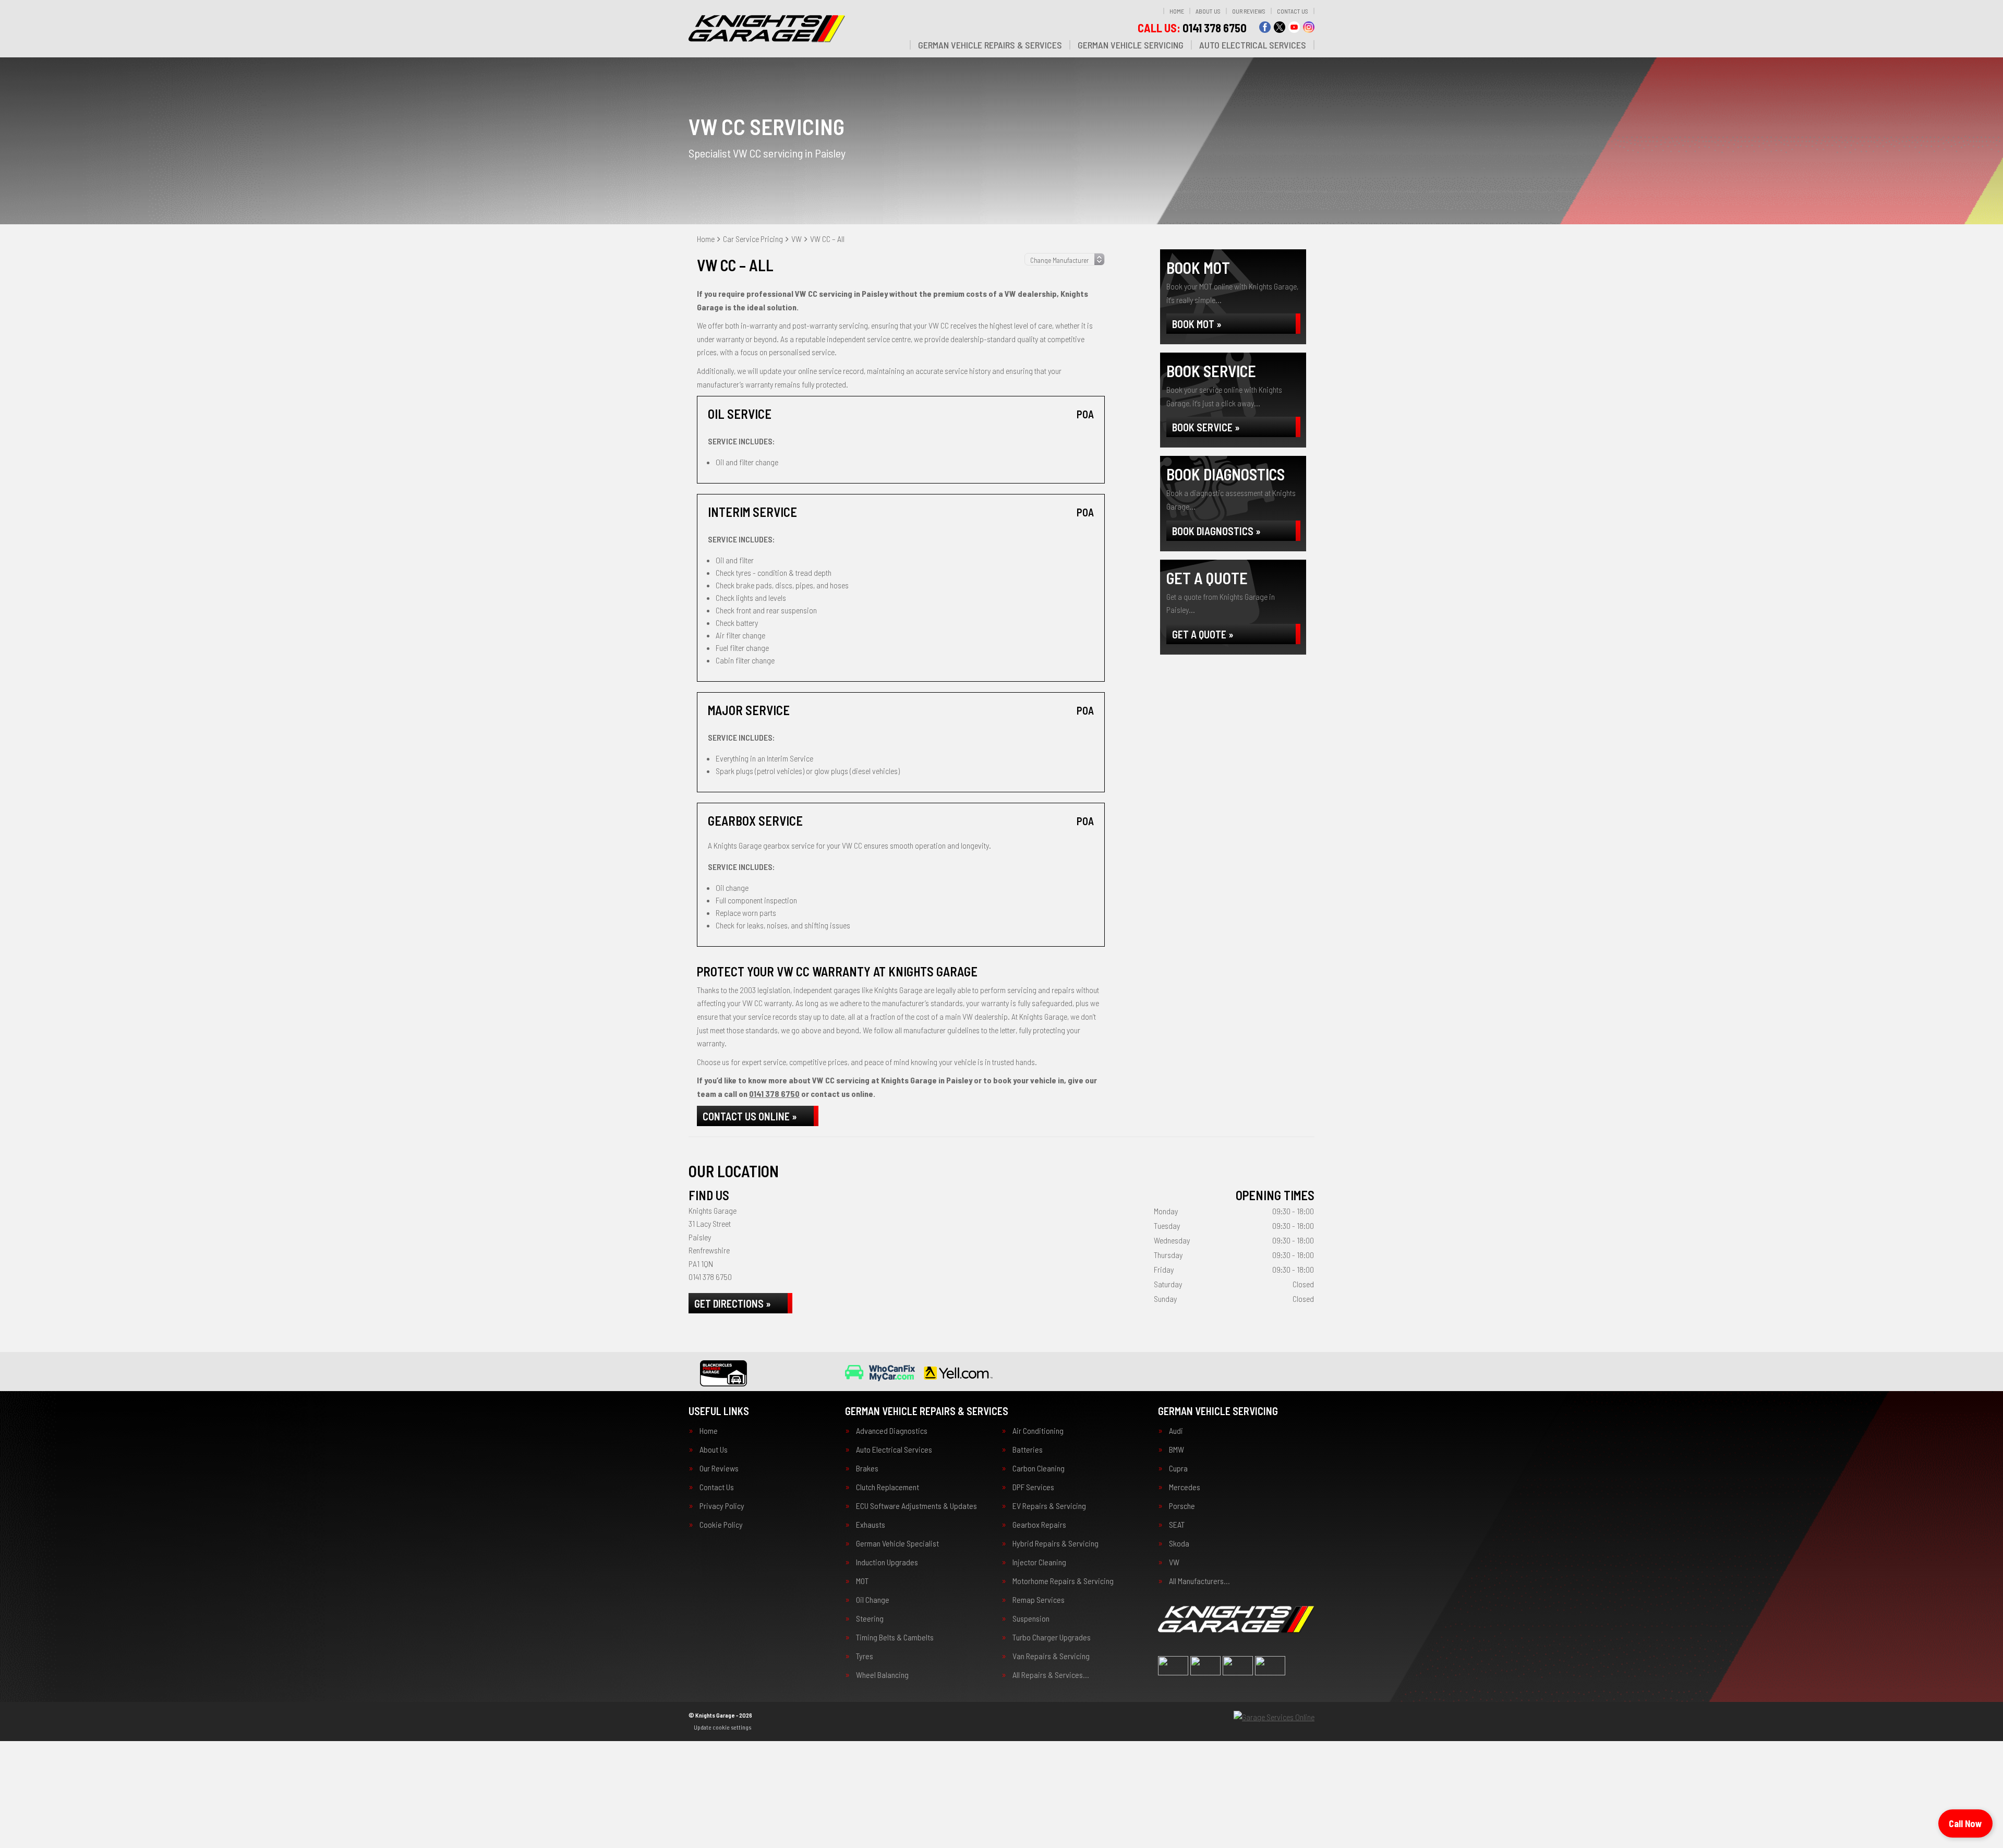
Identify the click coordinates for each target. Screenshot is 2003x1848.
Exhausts (871, 1525)
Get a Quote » (1203, 634)
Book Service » (1206, 427)
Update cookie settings (722, 1727)
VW (1174, 1562)
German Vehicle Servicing (1131, 45)
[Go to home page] (767, 29)
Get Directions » (733, 1303)
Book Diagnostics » (1216, 531)
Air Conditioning (1038, 1431)
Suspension (1031, 1618)
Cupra (1178, 1468)
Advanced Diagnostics (892, 1431)
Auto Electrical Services (1253, 45)
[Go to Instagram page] (1309, 27)
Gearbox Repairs (1039, 1525)
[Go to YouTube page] (1294, 27)
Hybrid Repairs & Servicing (1055, 1543)
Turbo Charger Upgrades (1052, 1637)
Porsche (1182, 1506)
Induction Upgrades (887, 1562)
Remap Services (1039, 1600)
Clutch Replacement (888, 1487)
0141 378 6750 (1192, 28)
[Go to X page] (1280, 27)
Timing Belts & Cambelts (895, 1637)
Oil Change (873, 1600)
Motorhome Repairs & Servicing (1063, 1581)
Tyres (865, 1656)
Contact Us (1293, 11)
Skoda (1179, 1543)
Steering (870, 1618)
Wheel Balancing (882, 1675)
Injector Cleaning (1039, 1562)
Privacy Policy (722, 1506)
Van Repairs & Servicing (1051, 1656)
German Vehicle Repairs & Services (990, 45)
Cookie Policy (721, 1525)
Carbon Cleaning (1039, 1468)
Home (1177, 11)
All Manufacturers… (1199, 1581)
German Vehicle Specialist (897, 1543)
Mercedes (1185, 1487)
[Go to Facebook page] (1265, 27)
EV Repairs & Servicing (1049, 1506)
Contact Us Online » (750, 1116)
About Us (1208, 11)
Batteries (1028, 1450)
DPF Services (1033, 1487)
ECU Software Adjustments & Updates (916, 1506)
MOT (862, 1581)
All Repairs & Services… (1051, 1675)
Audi (1176, 1431)
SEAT (1177, 1525)
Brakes (867, 1468)
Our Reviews (1249, 11)
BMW (1177, 1450)
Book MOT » (1197, 324)
